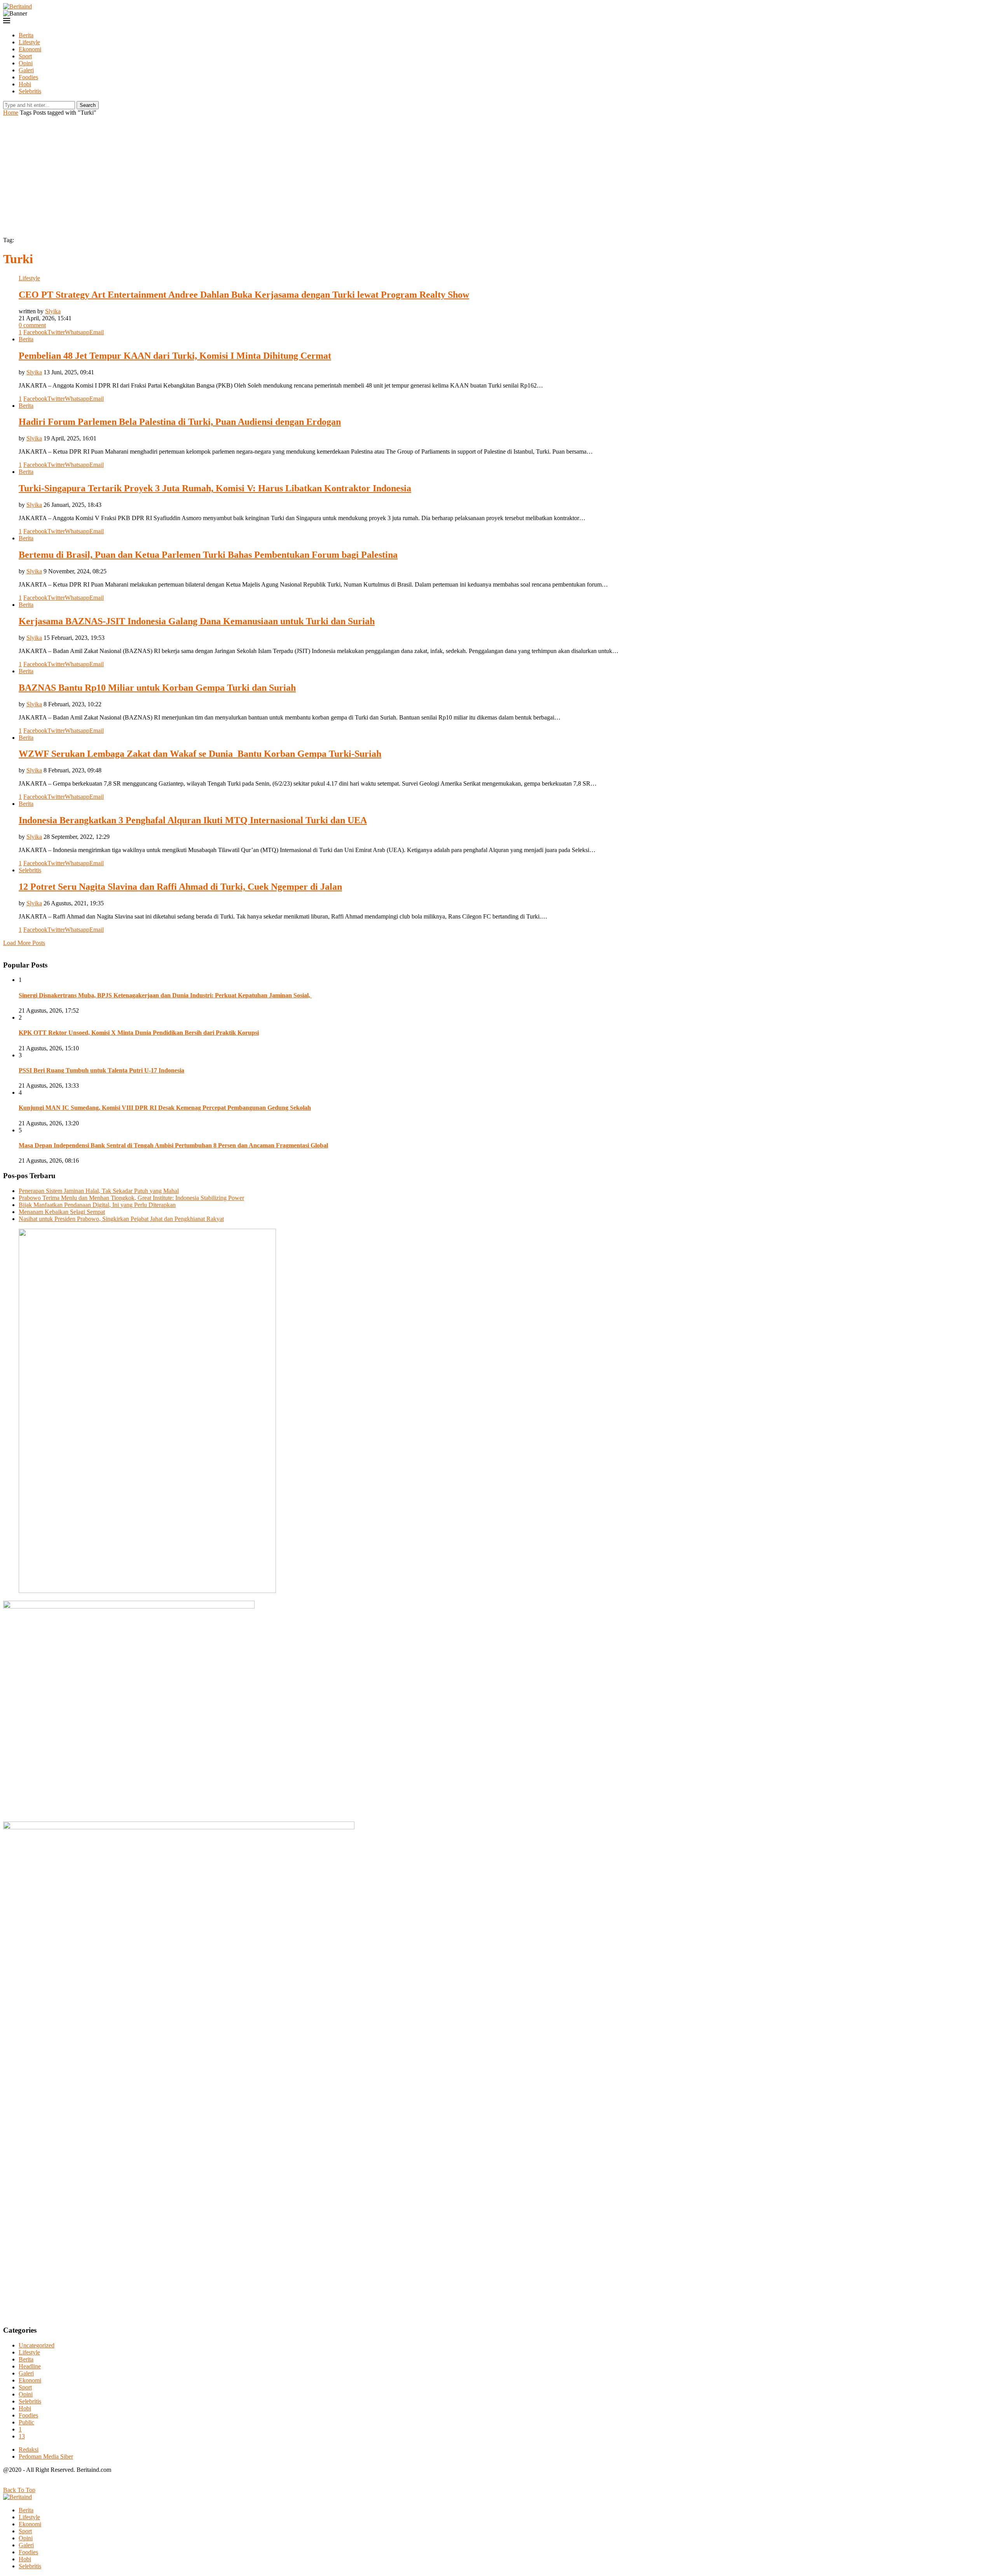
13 (22, 2436)
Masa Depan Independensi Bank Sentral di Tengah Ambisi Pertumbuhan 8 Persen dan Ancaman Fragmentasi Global (173, 1145)
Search (88, 105)
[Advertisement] (497, 175)
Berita (26, 35)
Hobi (25, 84)
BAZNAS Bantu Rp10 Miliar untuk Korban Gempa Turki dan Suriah (157, 688)
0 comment (32, 325)
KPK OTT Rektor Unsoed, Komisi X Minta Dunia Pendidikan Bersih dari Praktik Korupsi (139, 1033)
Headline (30, 2366)
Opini (26, 63)
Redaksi (29, 2449)
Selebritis (30, 91)
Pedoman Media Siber (46, 2456)
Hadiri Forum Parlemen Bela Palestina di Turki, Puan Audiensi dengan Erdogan (180, 422)
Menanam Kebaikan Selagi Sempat (62, 1212)
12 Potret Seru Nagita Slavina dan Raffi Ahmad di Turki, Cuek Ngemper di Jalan (180, 887)
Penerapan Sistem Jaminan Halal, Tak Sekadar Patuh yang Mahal (99, 1191)
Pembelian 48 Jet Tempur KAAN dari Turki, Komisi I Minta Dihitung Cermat (175, 356)
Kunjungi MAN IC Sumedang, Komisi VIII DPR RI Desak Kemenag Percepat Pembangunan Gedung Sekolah (165, 1108)
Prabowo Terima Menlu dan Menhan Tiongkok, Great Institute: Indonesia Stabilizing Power (131, 1198)
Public (26, 2422)
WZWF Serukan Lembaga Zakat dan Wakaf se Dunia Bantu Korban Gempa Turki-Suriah (200, 754)
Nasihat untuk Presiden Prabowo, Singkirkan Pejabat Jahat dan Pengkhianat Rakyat (121, 1219)
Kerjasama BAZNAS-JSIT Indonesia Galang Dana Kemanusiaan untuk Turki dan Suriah (197, 621)
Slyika (53, 311)
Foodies (28, 77)
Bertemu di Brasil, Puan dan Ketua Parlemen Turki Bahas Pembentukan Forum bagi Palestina (208, 555)
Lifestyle (29, 42)
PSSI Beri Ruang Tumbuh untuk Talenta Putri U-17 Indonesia (101, 1070)
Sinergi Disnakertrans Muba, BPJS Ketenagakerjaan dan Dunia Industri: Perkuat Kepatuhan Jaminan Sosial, (165, 995)
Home (11, 113)
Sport (25, 56)
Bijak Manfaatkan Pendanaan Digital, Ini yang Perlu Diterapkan (97, 1205)
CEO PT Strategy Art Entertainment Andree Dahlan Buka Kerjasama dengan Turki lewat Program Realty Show (244, 295)
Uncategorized (37, 2345)
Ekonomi (30, 49)
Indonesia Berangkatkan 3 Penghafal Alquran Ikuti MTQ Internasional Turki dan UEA (193, 820)
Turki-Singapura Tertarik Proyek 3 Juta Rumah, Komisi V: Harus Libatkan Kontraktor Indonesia (215, 488)
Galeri (26, 70)
